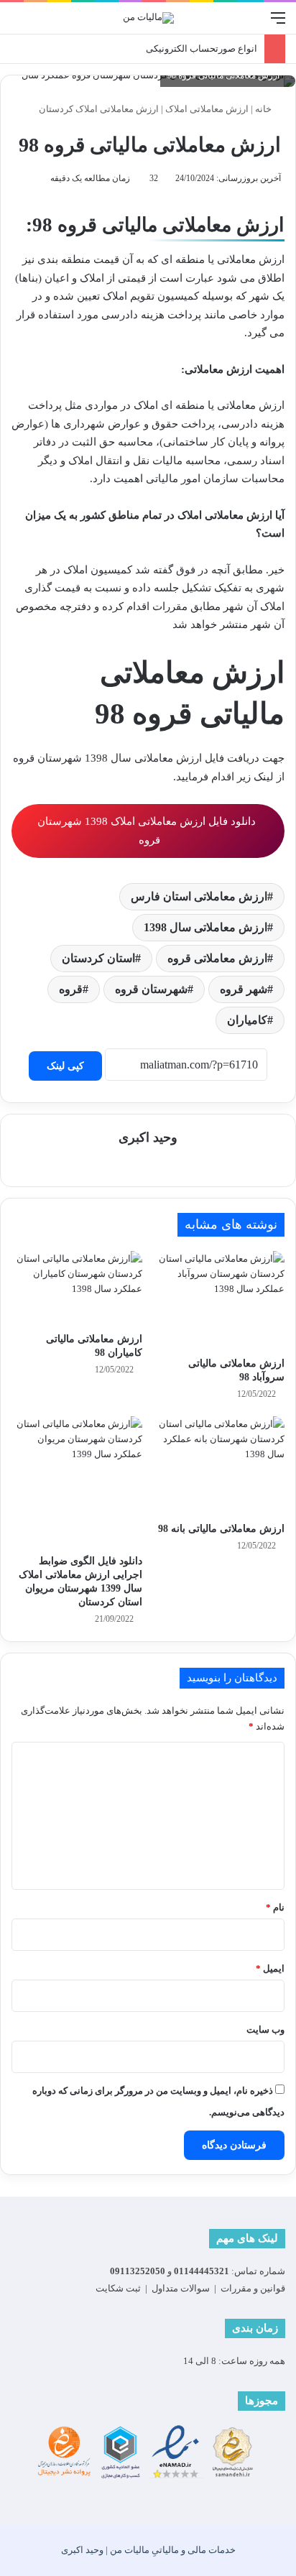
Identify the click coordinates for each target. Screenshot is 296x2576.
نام (275, 1907)
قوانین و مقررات (253, 2288)
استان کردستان (98, 958)
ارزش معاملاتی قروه (217, 958)
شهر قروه (244, 989)
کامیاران (247, 1020)
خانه (264, 109)
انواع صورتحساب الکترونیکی (202, 49)
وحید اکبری (148, 1137)
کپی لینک (65, 1066)
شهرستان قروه (151, 989)
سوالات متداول (181, 2288)
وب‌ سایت (265, 2030)
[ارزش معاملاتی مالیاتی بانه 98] (219, 1465)
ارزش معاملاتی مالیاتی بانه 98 (221, 1529)
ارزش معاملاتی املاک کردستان (99, 109)
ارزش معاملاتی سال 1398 (205, 927)
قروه (71, 989)
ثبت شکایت (118, 2288)
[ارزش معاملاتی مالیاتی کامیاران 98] (77, 1288)
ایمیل (270, 1968)
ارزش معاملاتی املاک (207, 109)
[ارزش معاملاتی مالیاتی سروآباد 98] (219, 1300)
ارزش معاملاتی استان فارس (199, 896)
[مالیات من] (148, 18)
